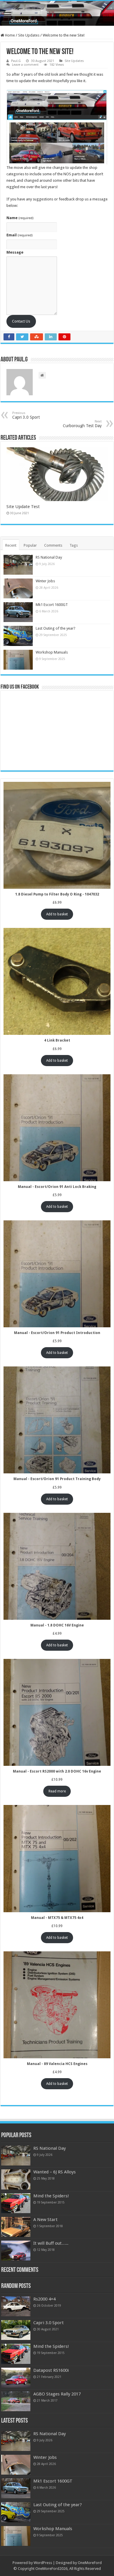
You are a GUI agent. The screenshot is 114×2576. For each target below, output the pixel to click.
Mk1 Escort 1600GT (52, 605)
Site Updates (29, 35)
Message (15, 252)
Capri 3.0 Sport (49, 2323)
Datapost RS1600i (51, 2370)
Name (20, 218)
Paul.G (16, 61)
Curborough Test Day (82, 424)
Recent (11, 545)
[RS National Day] (16, 2156)
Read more (57, 1791)
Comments (53, 545)
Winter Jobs (45, 581)
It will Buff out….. (51, 2243)
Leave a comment (25, 65)
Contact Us (21, 321)
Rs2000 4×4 (44, 2299)
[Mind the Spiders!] (16, 2203)
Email (19, 235)
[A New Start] (16, 2227)
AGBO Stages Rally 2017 (57, 2394)
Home (9, 35)
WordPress (43, 2563)
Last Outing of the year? (56, 628)
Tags (74, 545)
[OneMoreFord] (57, 13)
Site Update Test (23, 507)
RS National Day (49, 557)
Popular (30, 545)
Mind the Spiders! (51, 2196)
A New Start (45, 2220)
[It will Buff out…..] (16, 2251)
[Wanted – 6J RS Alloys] (16, 2179)
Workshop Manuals (52, 652)
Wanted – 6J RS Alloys (55, 2172)
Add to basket (57, 914)
